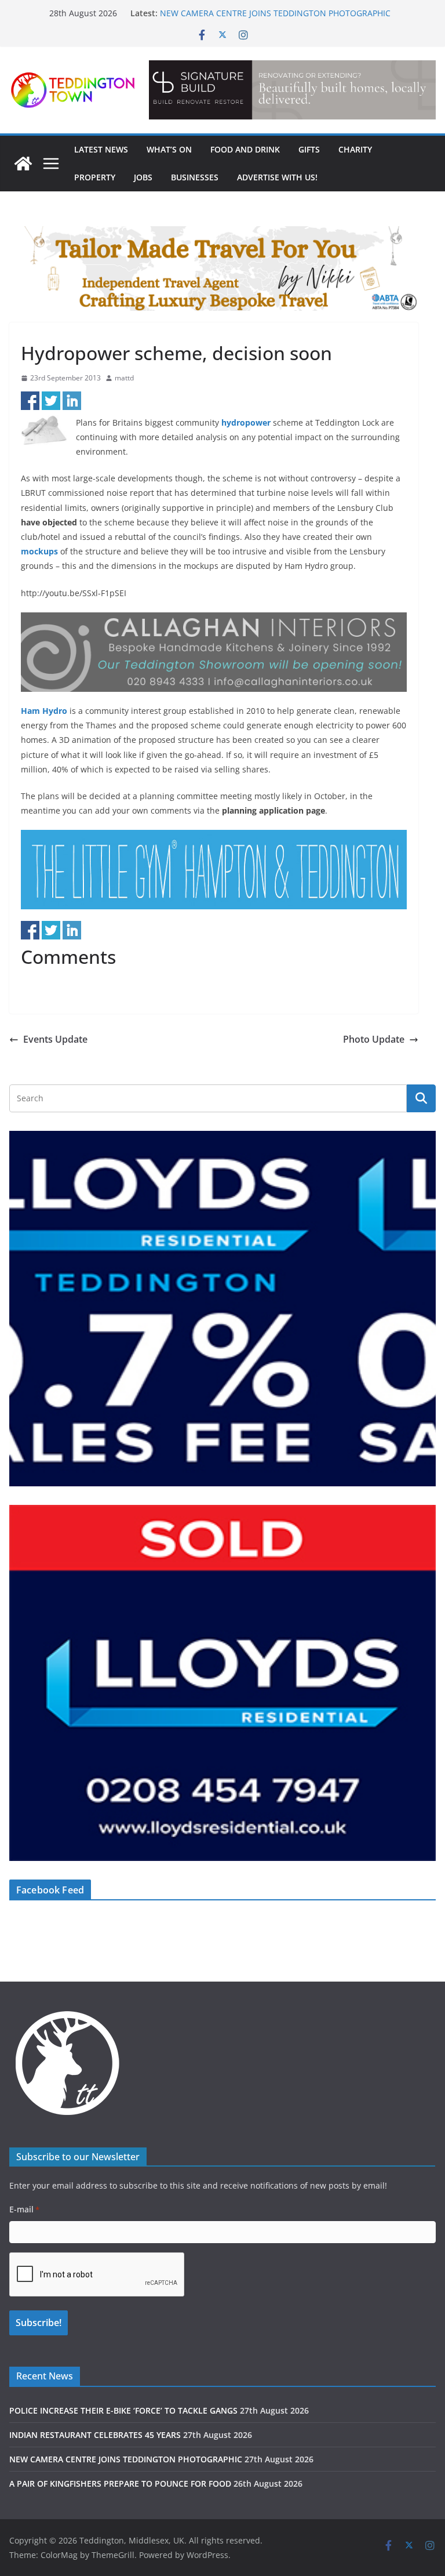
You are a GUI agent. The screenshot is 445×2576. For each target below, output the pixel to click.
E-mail (24, 2209)
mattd (124, 378)
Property (95, 177)
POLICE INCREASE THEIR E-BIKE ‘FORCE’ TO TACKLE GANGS (123, 2410)
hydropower (246, 422)
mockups (39, 551)
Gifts (309, 149)
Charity (355, 149)
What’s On (169, 149)
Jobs (143, 177)
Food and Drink (245, 149)
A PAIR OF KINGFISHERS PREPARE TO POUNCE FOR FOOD (120, 2484)
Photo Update (374, 1039)
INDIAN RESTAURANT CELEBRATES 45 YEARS (95, 2435)
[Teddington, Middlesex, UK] (23, 164)
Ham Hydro (44, 711)
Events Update (55, 1039)
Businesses (195, 177)
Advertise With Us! (277, 177)
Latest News (101, 149)
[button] (292, 90)
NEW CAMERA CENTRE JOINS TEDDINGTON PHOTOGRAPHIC (275, 13)
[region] (292, 90)
